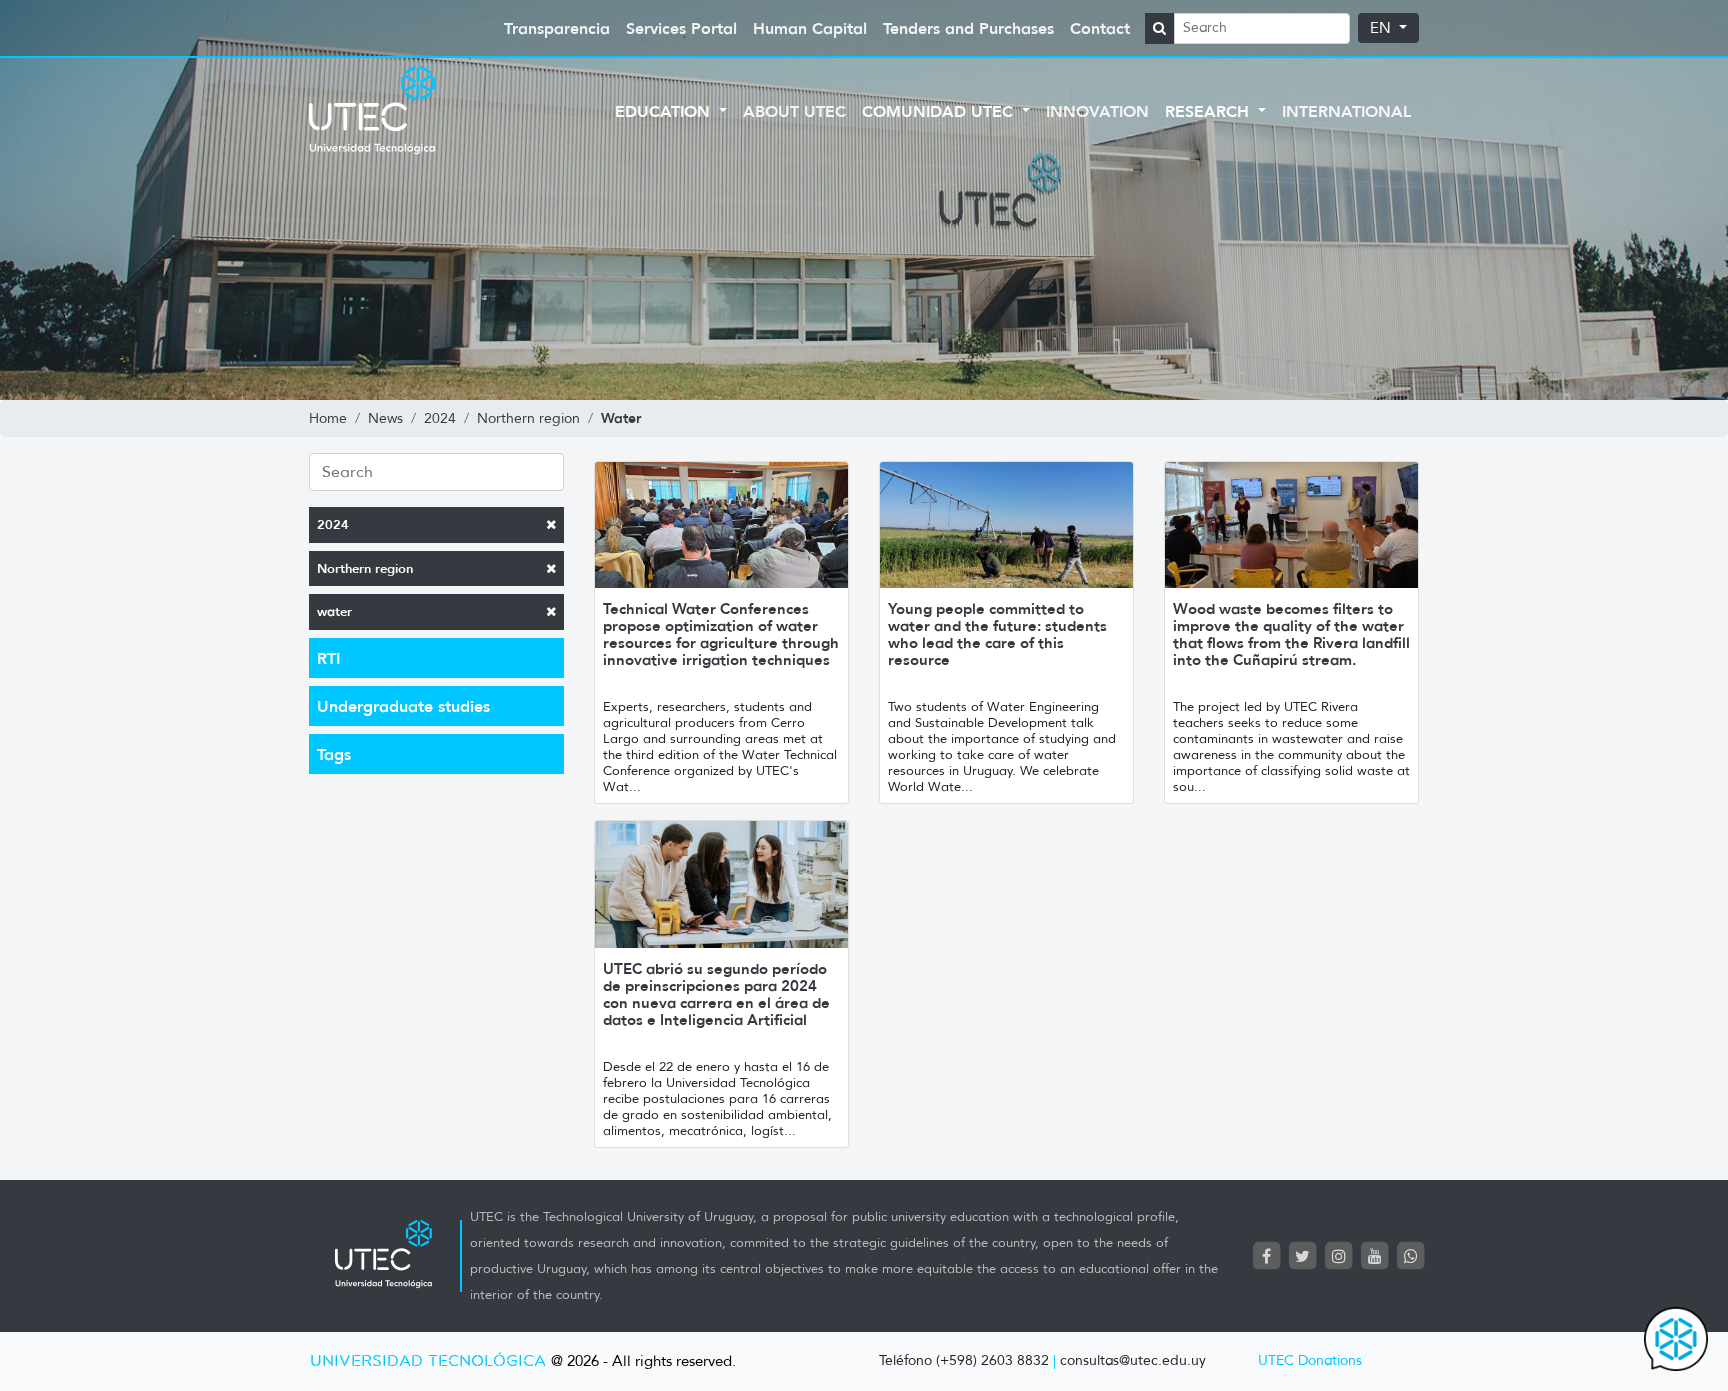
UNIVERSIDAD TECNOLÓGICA (428, 1361)
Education (665, 111)
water (334, 611)
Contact (1100, 28)
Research (1209, 111)
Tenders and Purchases (968, 28)
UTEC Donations (1310, 1360)
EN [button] (1382, 28)
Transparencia (557, 28)
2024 (333, 524)
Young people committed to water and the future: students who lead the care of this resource (997, 634)
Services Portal (681, 28)
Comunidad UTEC (940, 111)
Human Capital (810, 28)
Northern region (365, 568)
